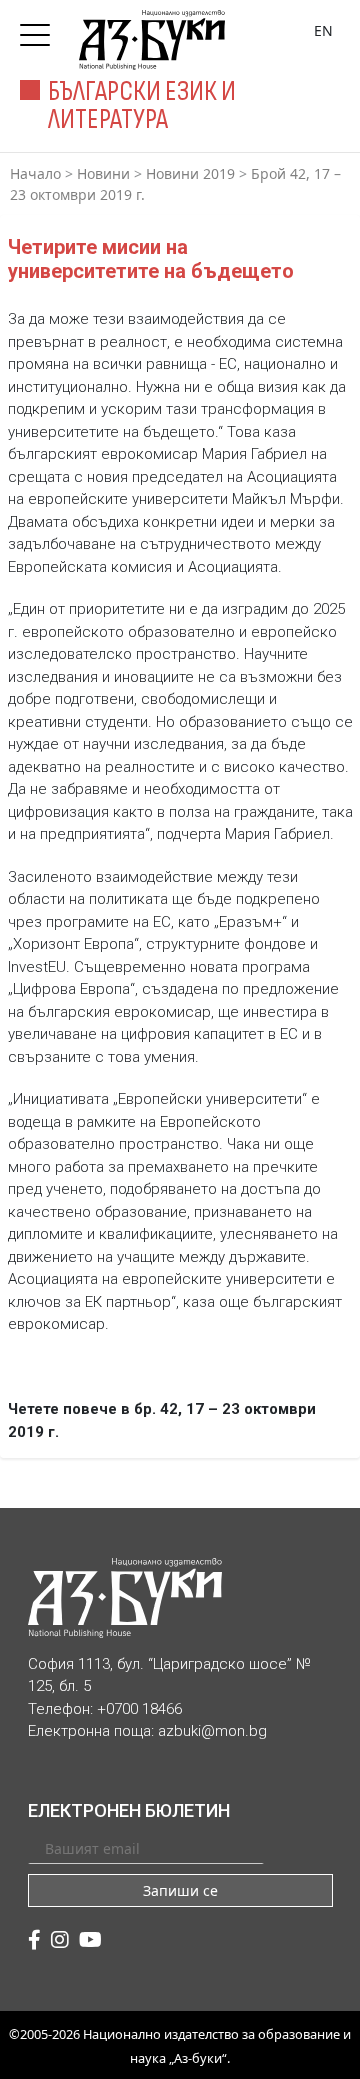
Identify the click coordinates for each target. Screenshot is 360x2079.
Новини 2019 (190, 173)
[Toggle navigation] (40, 29)
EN (323, 30)
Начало (35, 173)
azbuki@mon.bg (212, 1731)
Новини (103, 173)
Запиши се (180, 1890)
